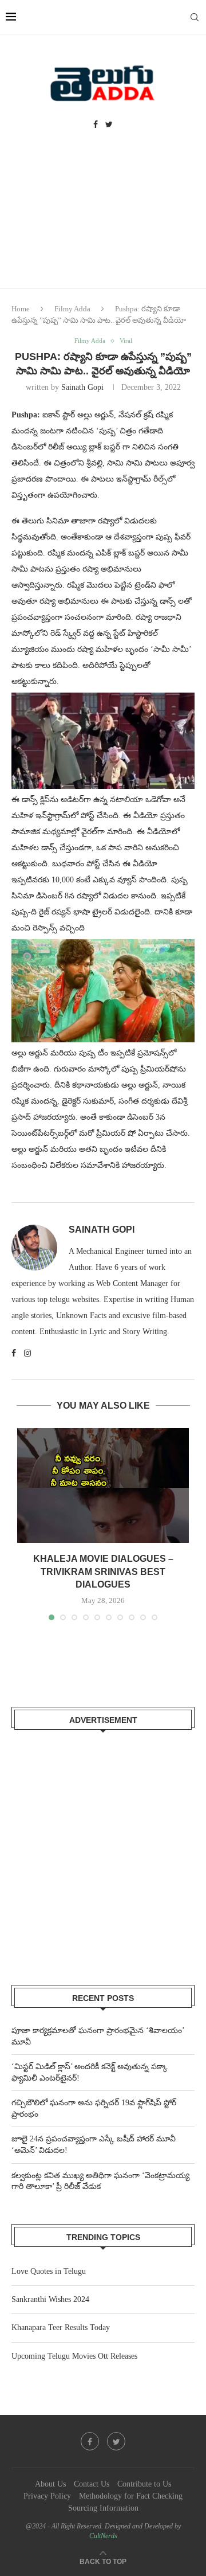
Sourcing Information (103, 2508)
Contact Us (92, 2484)
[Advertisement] (103, 220)
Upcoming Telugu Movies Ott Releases (74, 2356)
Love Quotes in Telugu (49, 2271)
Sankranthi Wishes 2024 (50, 2299)
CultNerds (103, 2536)
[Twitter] (109, 125)
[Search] (195, 17)
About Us (50, 2484)
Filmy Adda (72, 309)
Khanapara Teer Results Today (61, 2327)
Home (21, 309)
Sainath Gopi (82, 387)
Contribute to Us (144, 2484)
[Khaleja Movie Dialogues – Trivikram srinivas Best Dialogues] (103, 1486)
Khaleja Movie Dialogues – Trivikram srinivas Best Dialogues (103, 1572)
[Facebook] (96, 125)
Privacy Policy (47, 2496)
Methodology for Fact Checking (131, 2496)
